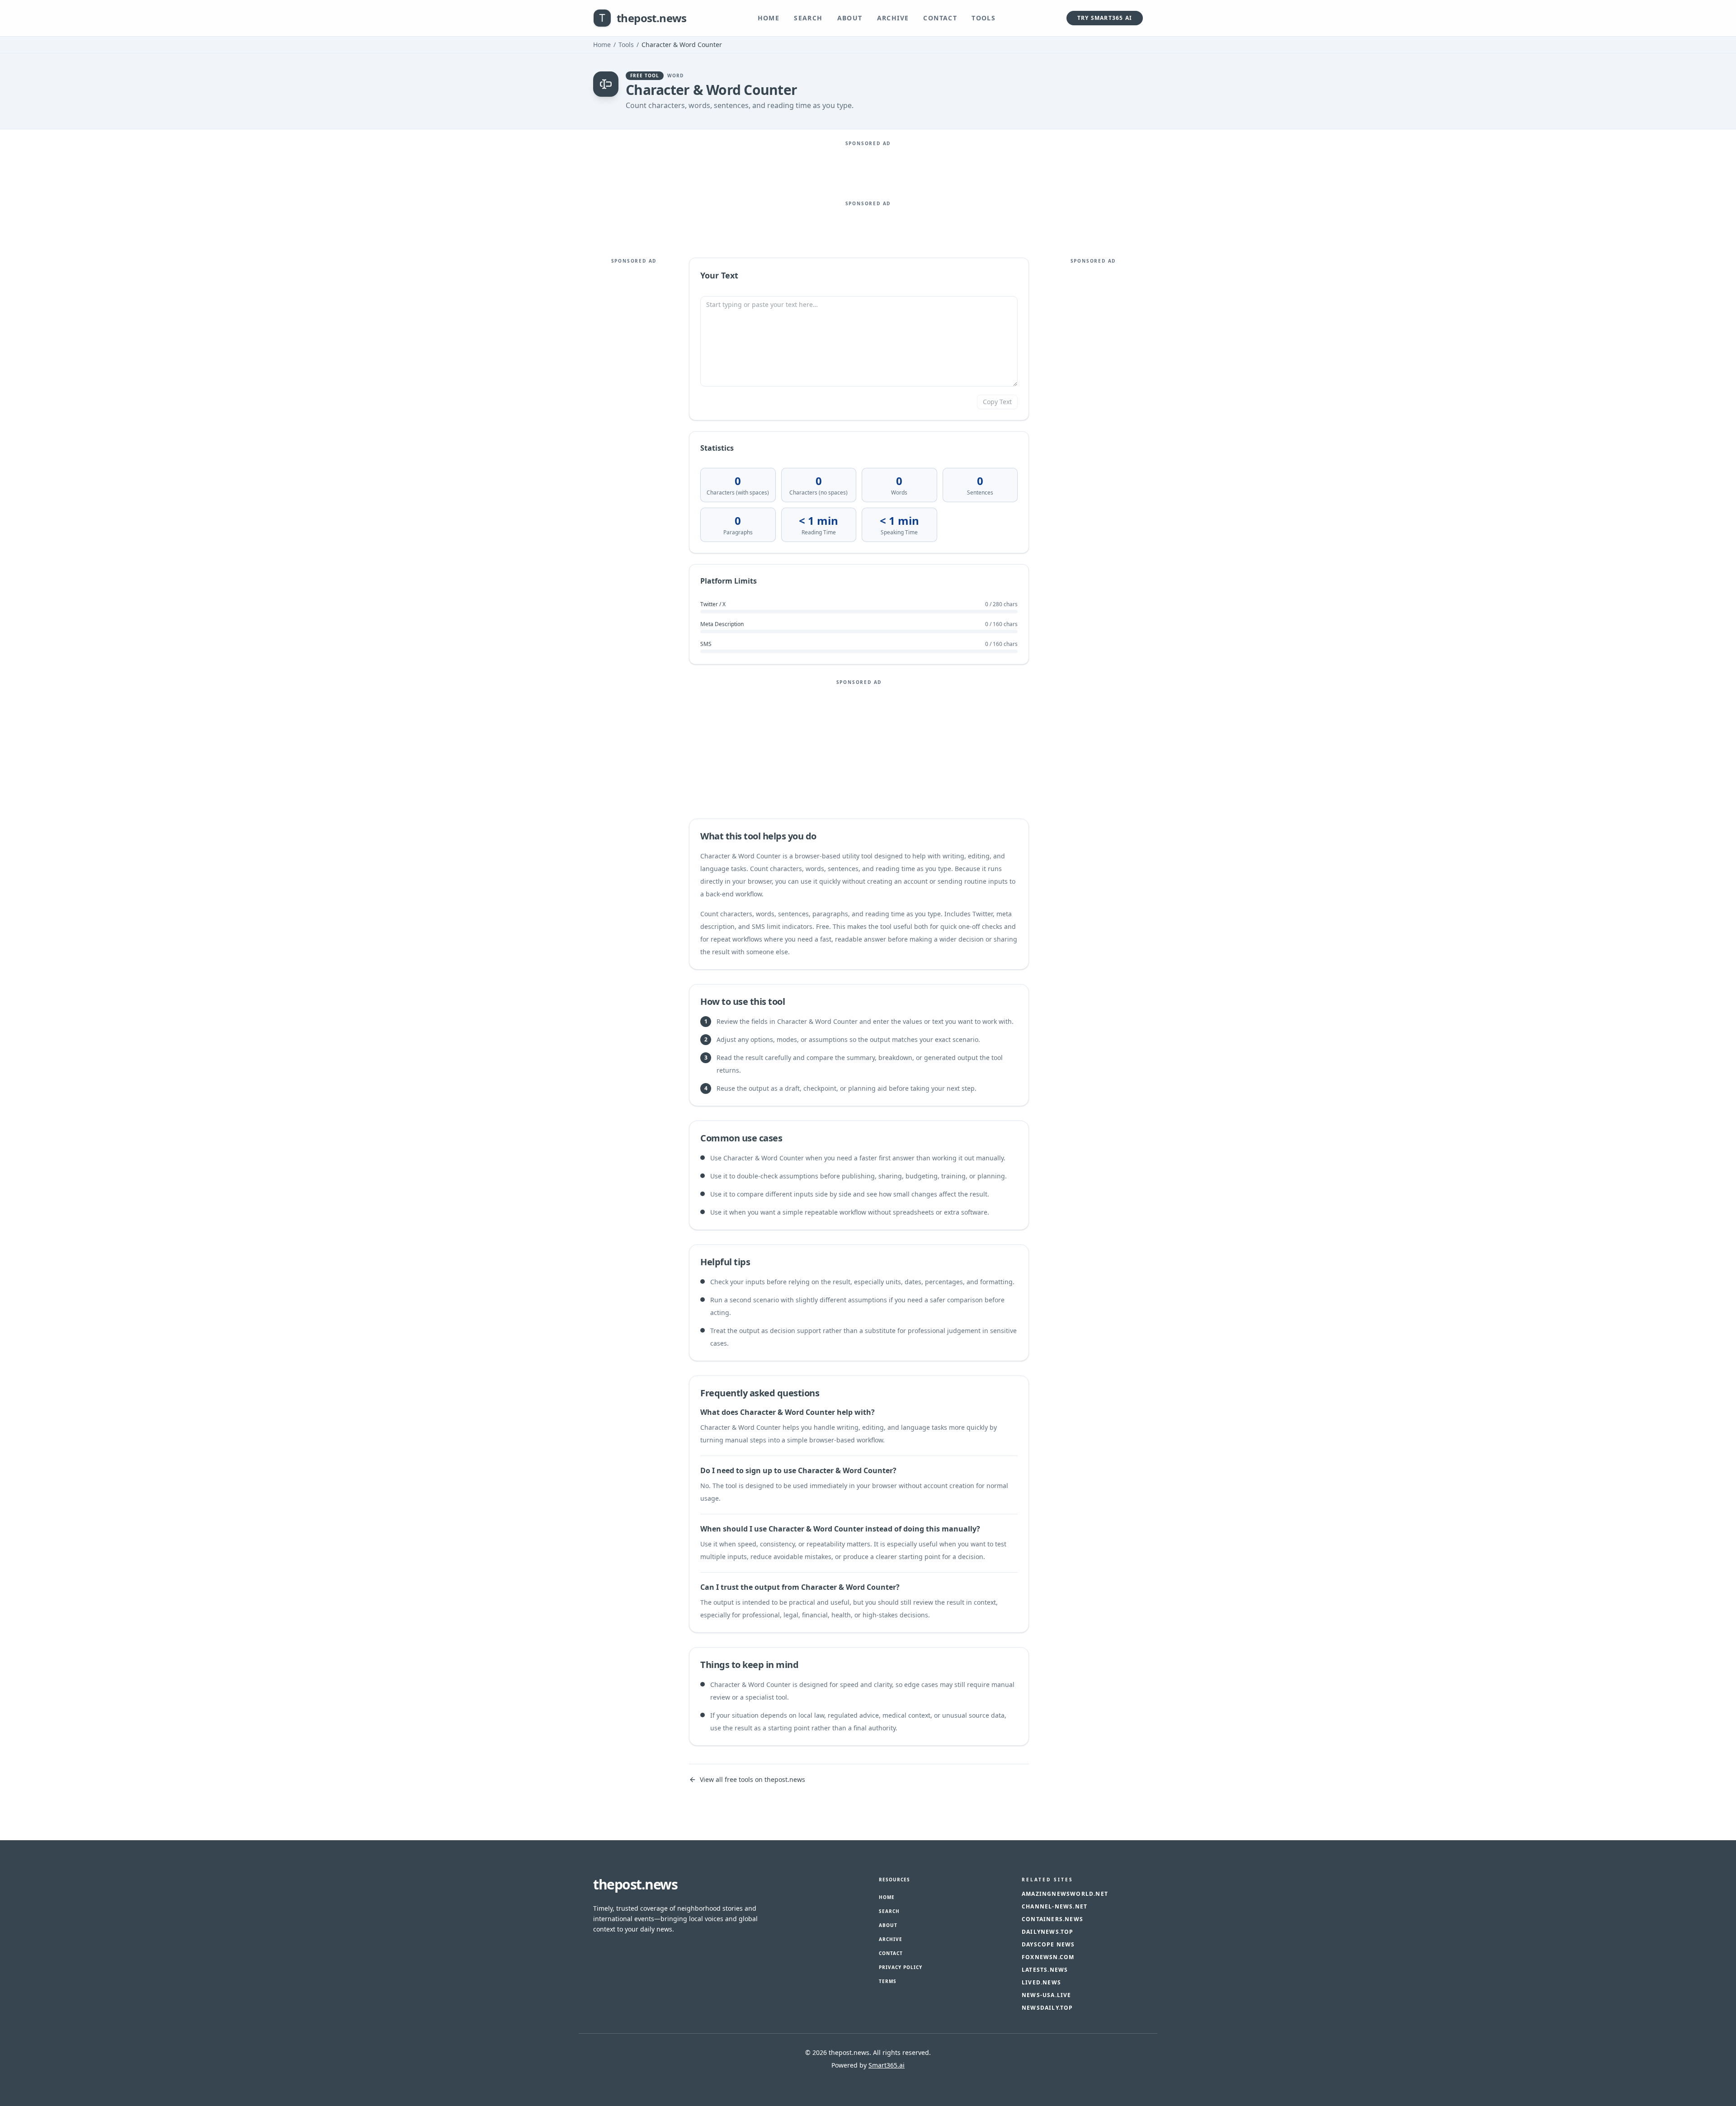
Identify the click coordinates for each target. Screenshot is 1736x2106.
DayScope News (1048, 1945)
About (850, 18)
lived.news (1041, 1983)
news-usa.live (1047, 1995)
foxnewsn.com (1048, 1957)
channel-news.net (1054, 1907)
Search (808, 18)
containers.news (1052, 1919)
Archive (893, 18)
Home (769, 18)
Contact (940, 18)
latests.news (1045, 1970)
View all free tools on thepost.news (752, 1779)
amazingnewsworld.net (1065, 1894)
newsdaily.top (1047, 2008)
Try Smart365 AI (1105, 18)
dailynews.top (1048, 1932)
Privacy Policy (901, 1967)
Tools (984, 18)
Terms (888, 1981)
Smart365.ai (887, 2065)
